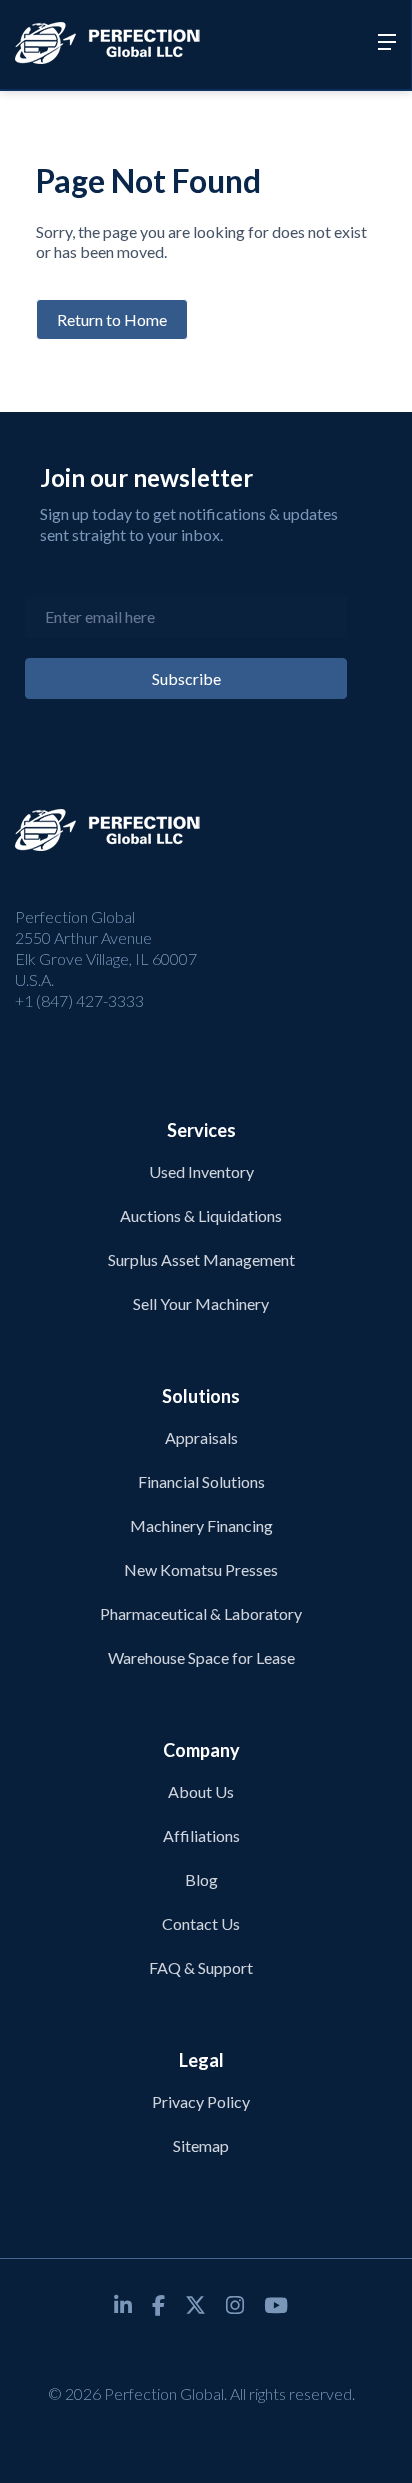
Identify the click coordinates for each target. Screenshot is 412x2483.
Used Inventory (201, 1171)
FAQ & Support (201, 1967)
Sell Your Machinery (201, 1303)
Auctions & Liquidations (201, 1215)
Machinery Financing (201, 1525)
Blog (201, 1879)
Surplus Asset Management (201, 1259)
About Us (201, 1791)
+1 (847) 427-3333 (79, 1000)
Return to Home (112, 319)
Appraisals (201, 1437)
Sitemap (201, 2145)
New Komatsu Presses (201, 1569)
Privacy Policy (201, 2101)
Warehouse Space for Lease (201, 1657)
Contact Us (201, 1923)
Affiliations (201, 1835)
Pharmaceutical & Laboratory (201, 1613)
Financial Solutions (201, 1481)
